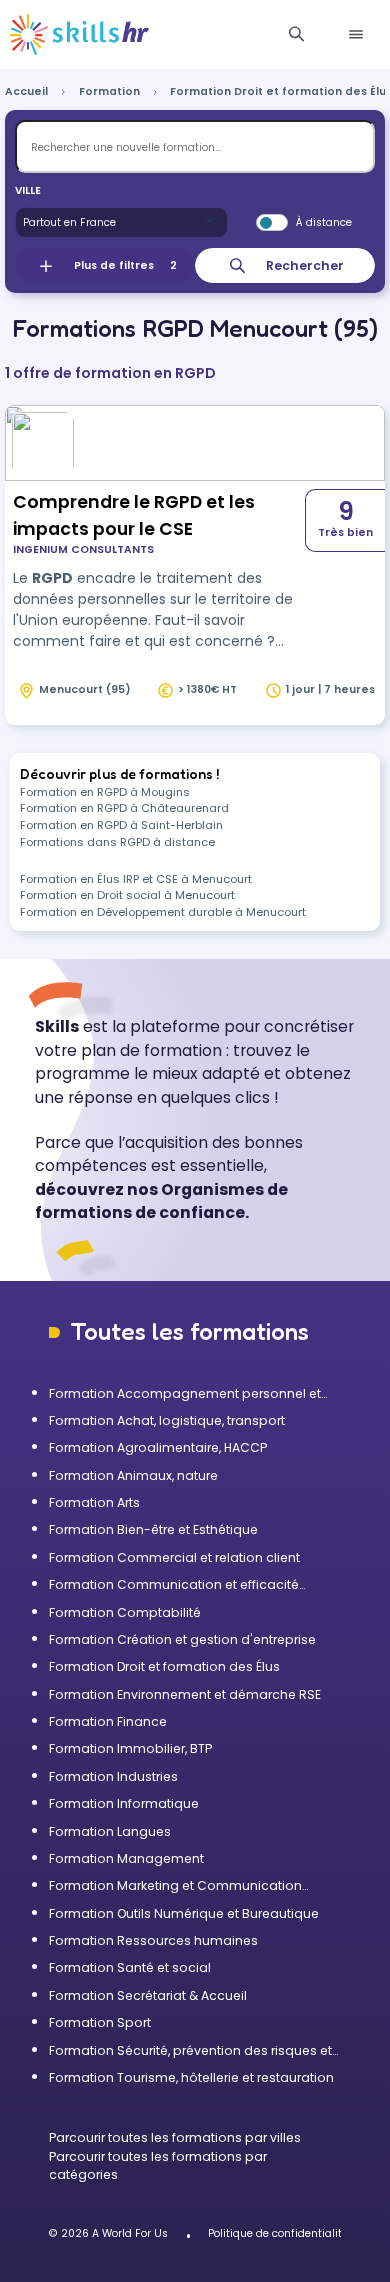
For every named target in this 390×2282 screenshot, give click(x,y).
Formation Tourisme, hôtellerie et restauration (191, 2077)
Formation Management (126, 1858)
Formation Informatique (124, 1803)
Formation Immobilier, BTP (130, 1748)
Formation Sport (100, 2022)
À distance (324, 222)
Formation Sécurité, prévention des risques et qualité (190, 2051)
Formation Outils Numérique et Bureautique (184, 1913)
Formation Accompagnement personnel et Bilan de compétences (185, 1394)
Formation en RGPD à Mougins (105, 792)
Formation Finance (108, 1721)
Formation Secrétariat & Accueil (148, 1995)
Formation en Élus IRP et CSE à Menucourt (136, 879)
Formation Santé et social (130, 1967)
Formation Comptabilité (125, 1612)
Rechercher (305, 265)
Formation (109, 91)
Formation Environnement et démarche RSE (185, 1694)
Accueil (26, 91)
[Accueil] (79, 35)
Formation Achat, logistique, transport (167, 1420)
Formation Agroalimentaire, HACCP (158, 1447)
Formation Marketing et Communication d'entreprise (175, 1886)
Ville (28, 190)
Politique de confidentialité (278, 2233)
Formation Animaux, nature (133, 1475)
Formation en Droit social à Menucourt (127, 895)
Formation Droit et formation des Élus (164, 1666)
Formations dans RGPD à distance (117, 842)
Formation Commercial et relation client (174, 1557)
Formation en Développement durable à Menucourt (163, 912)
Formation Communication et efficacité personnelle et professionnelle (174, 1585)
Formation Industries (113, 1776)
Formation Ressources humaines (153, 1940)
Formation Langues (110, 1831)
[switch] (272, 223)
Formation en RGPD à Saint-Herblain (121, 825)
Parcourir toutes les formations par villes (175, 2137)
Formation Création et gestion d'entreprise (182, 1639)
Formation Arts (94, 1502)
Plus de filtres (125, 265)
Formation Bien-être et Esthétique (153, 1529)
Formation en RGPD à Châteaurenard (124, 808)
